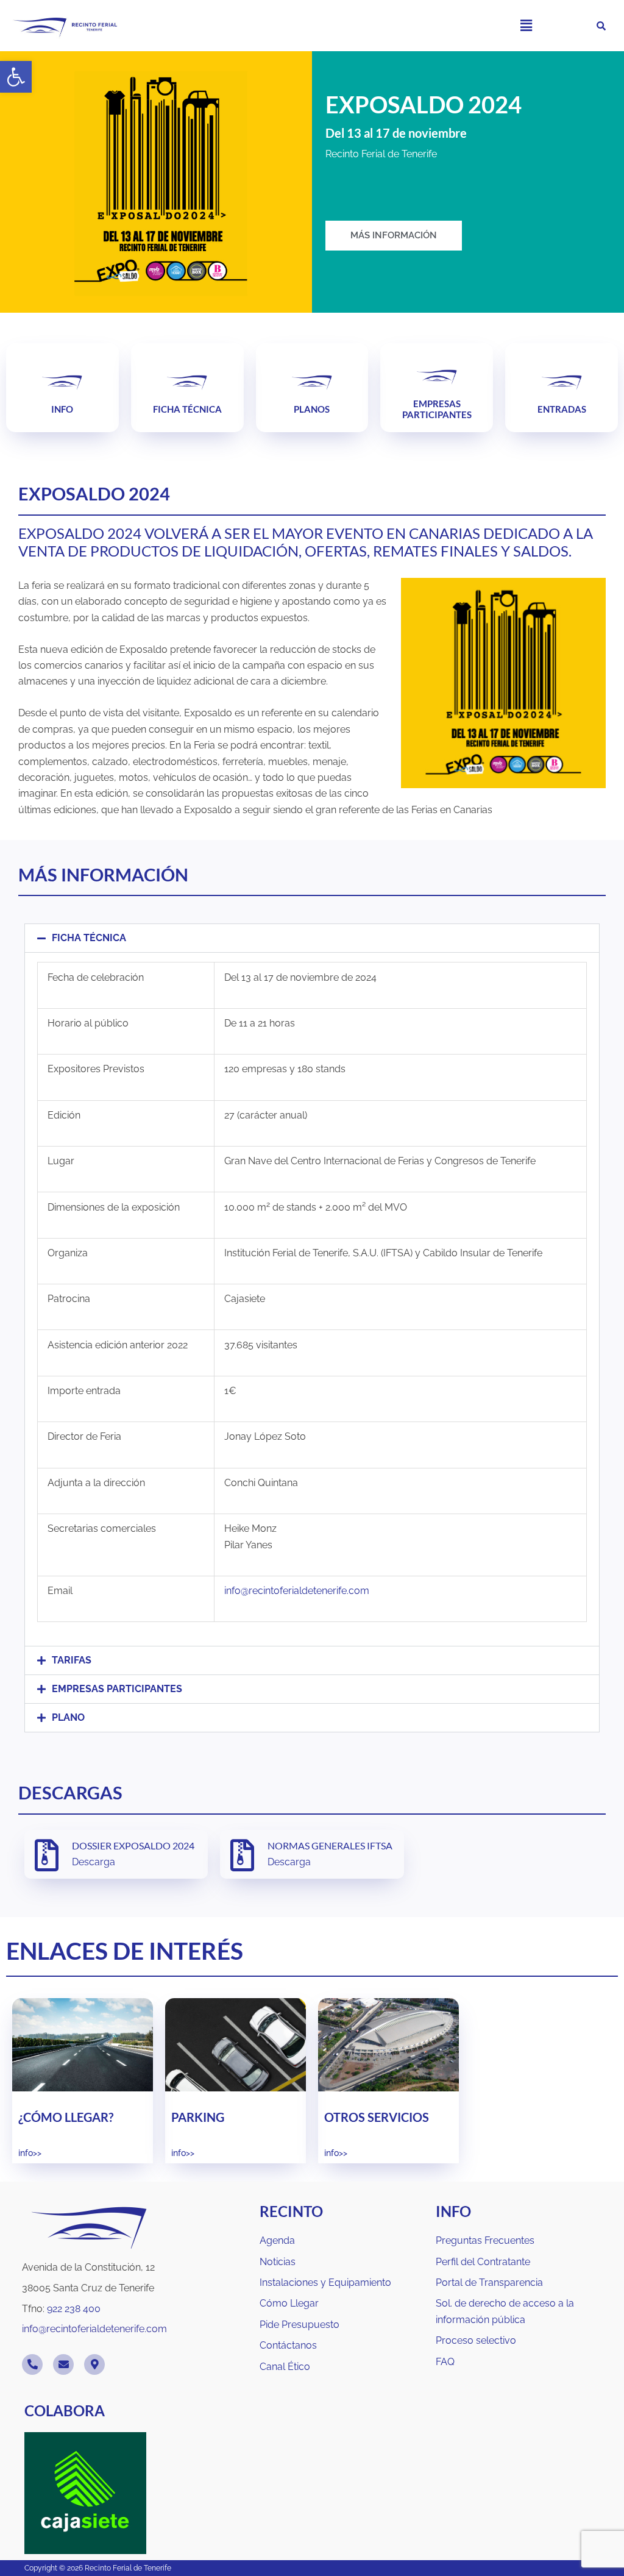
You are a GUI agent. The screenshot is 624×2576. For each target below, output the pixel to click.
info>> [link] (30, 2153)
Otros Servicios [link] (377, 2117)
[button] (526, 25)
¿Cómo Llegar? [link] (66, 2117)
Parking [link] (198, 2117)
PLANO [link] (68, 1717)
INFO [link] (62, 409)
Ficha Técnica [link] (187, 409)
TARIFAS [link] (72, 1660)
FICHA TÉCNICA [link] (89, 938)
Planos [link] (312, 409)
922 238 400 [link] (74, 2309)
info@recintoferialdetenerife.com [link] (297, 1591)
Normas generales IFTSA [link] (330, 1845)
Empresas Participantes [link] (437, 409)
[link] (16, 77)
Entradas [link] (562, 409)
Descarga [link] (94, 1862)
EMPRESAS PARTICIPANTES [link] (117, 1689)
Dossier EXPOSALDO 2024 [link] (133, 1845)
